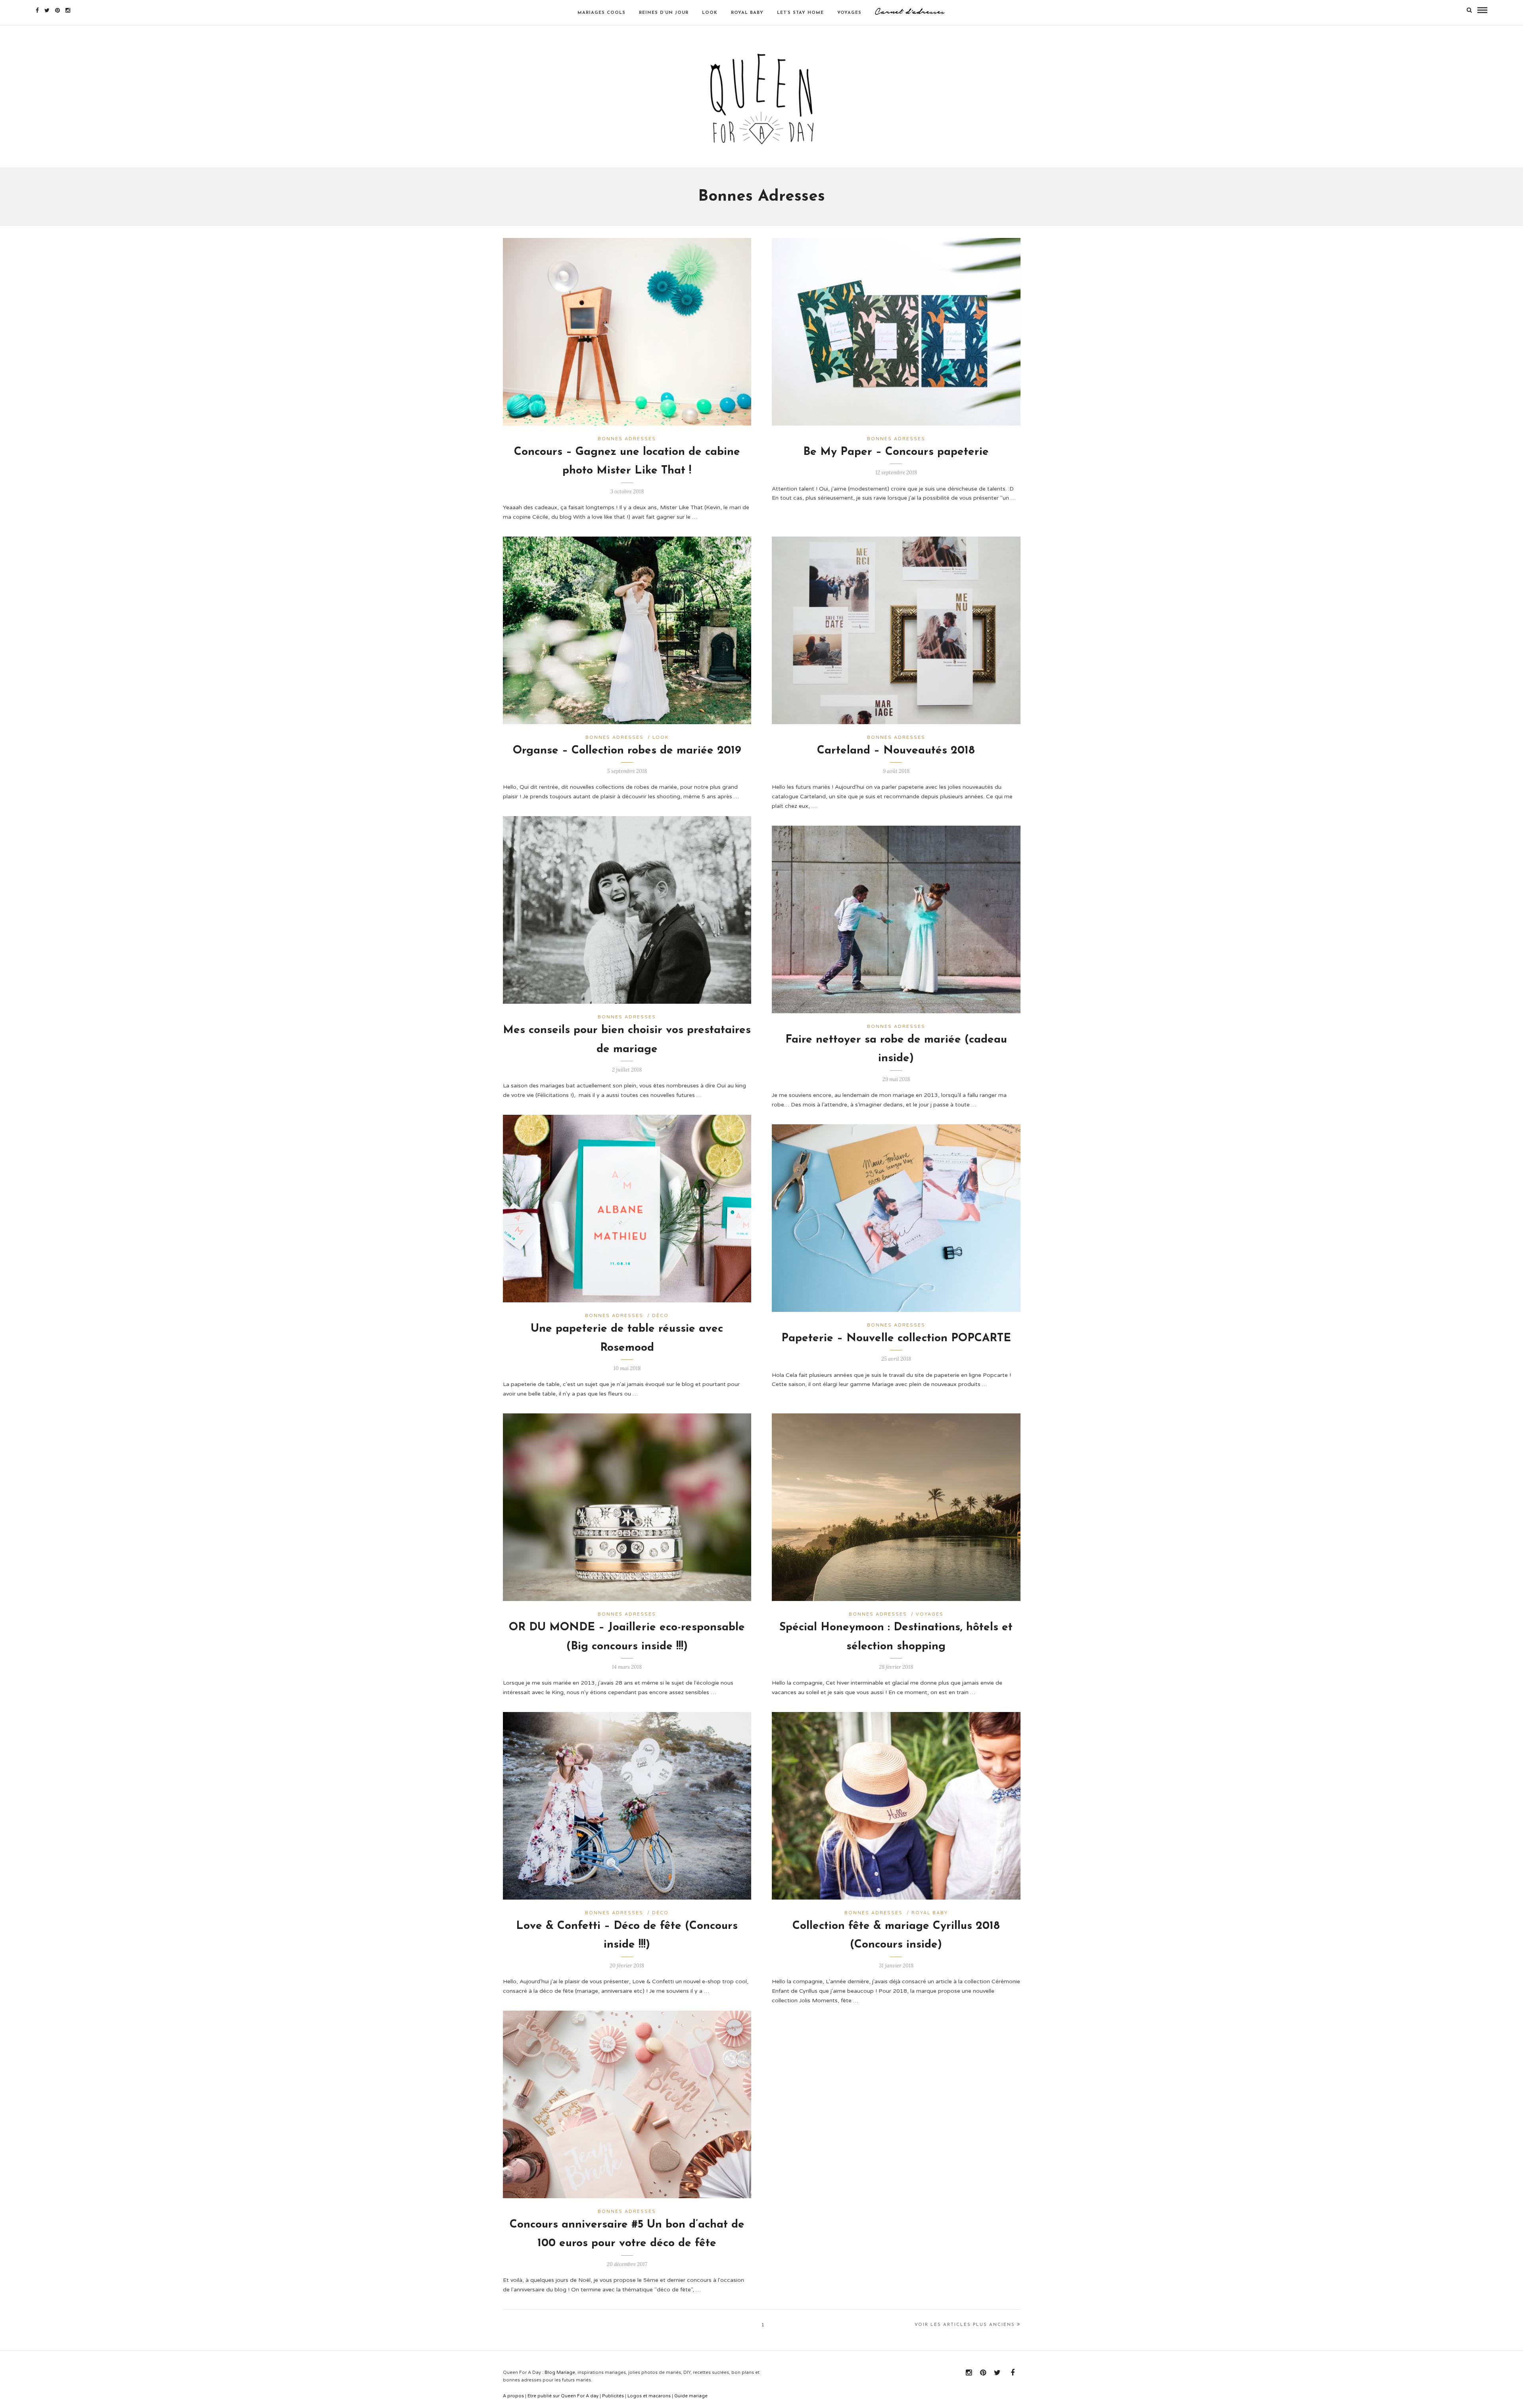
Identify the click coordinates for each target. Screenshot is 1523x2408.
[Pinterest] (58, 10)
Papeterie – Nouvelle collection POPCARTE (896, 1338)
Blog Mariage (560, 2373)
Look (661, 737)
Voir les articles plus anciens (965, 2325)
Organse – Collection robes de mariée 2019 (627, 751)
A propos (513, 2396)
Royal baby (930, 1913)
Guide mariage (691, 2396)
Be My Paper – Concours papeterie (896, 452)
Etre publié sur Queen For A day (563, 2396)
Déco (660, 1316)
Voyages (930, 1614)
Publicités (613, 2396)
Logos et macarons (649, 2396)
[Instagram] (68, 10)
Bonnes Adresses (627, 439)
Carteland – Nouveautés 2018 (896, 751)
